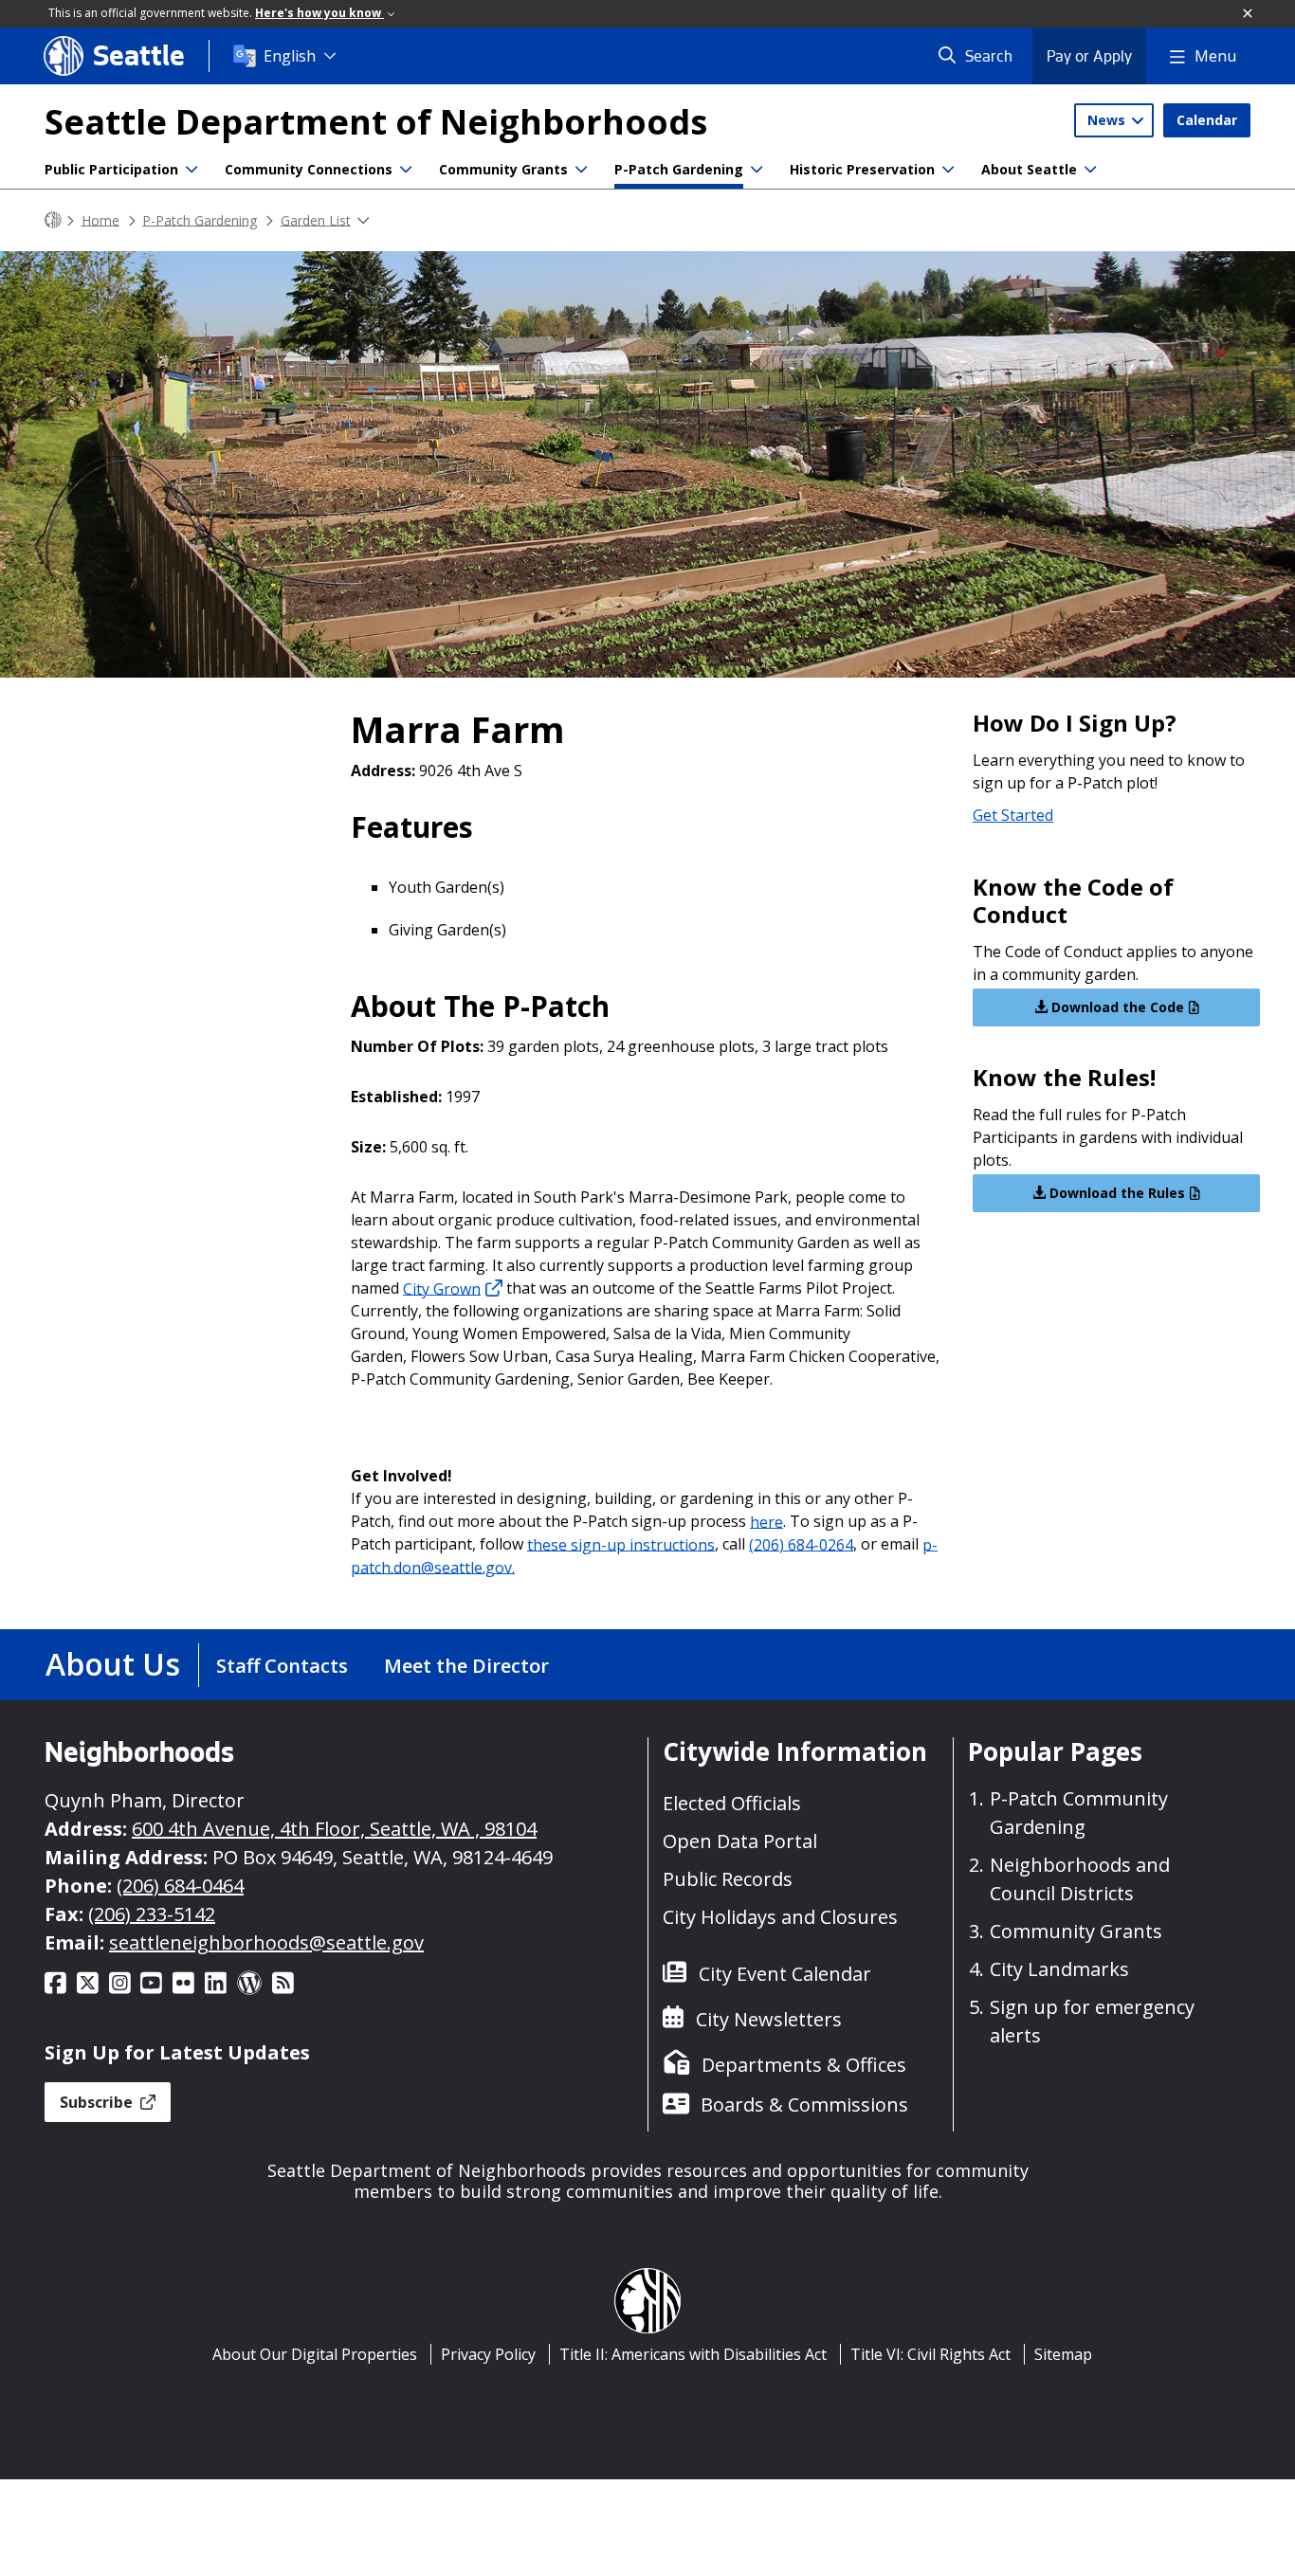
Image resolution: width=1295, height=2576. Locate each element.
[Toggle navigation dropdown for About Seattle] (1090, 170)
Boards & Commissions (804, 2104)
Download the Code (1116, 1007)
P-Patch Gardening (679, 169)
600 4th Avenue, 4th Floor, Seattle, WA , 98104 (334, 1829)
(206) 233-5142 (152, 1914)
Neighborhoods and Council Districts (1080, 1879)
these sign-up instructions (621, 1544)
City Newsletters (769, 2019)
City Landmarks (1059, 1969)
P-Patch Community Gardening (1079, 1813)
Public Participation (111, 169)
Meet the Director (466, 1666)
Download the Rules (1115, 1193)
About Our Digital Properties (315, 2354)
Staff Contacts (282, 1666)
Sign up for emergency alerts (1092, 2021)
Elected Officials (732, 1803)
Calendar (1207, 120)
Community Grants (503, 169)
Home (100, 219)
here (766, 1521)
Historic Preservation (862, 169)
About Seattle (1029, 169)
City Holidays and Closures (780, 1917)
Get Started (1013, 815)
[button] (1249, 14)
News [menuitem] (1108, 120)
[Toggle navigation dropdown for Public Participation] (192, 170)
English (290, 56)
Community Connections (309, 169)
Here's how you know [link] (319, 13)
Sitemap (1063, 2354)
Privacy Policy (488, 2354)
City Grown (442, 1288)
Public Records (728, 1879)
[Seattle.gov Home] (53, 220)
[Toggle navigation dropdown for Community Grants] (581, 170)
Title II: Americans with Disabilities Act (693, 2354)
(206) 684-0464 (180, 1886)
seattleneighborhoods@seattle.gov (266, 1942)
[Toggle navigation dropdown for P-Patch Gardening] (757, 170)
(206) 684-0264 (801, 1544)
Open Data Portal (740, 1841)
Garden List (316, 219)
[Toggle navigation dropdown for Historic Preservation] (948, 170)
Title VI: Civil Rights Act (930, 2354)
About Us (113, 1664)
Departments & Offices (804, 2065)
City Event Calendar (785, 1974)
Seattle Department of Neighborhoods (376, 122)
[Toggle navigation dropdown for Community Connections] (406, 170)
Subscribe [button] (98, 2102)
